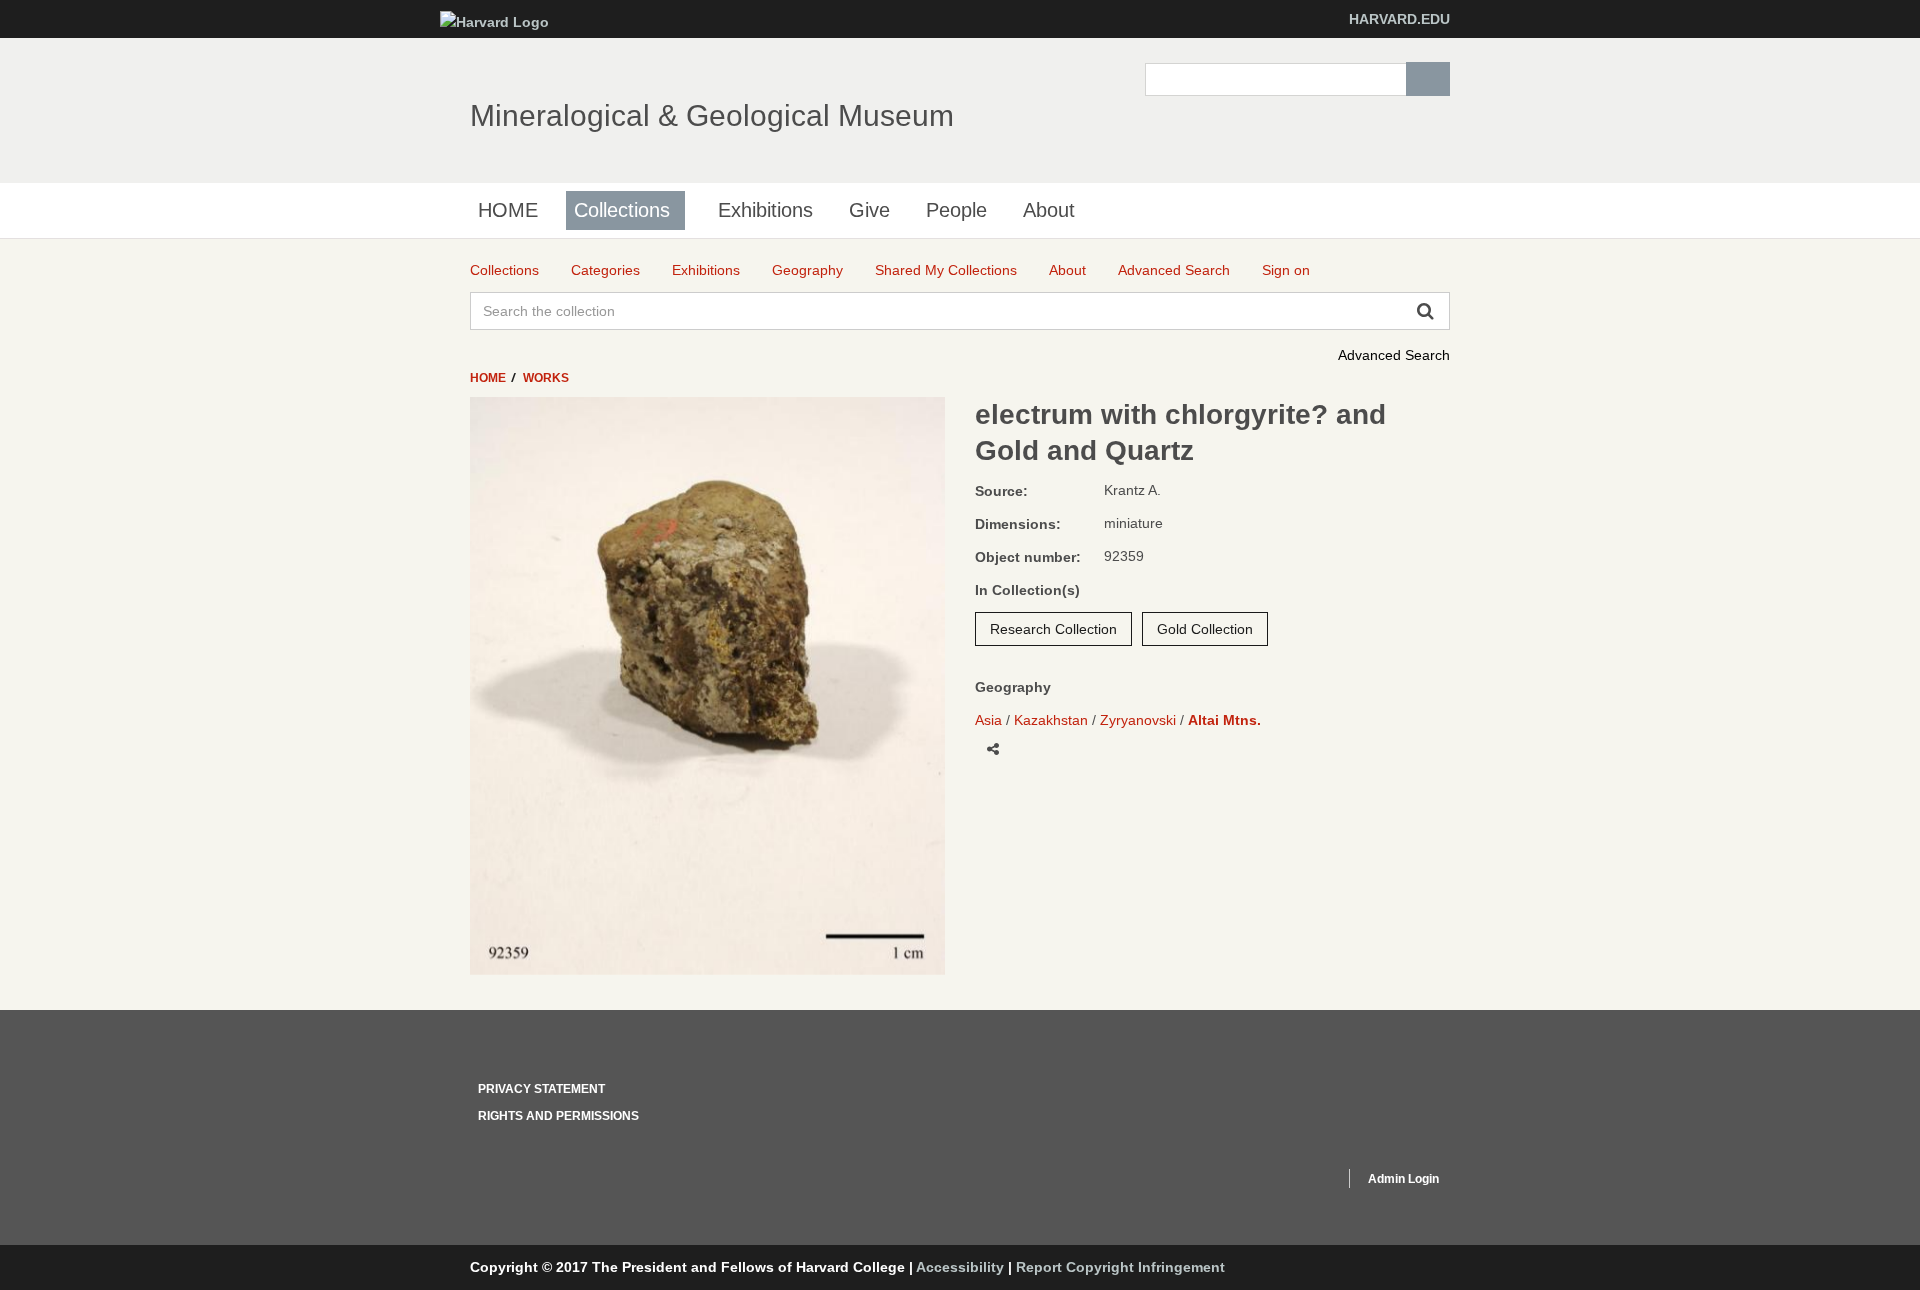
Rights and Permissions (558, 1116)
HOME (508, 210)
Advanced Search (1394, 355)
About (1049, 210)
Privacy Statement (541, 1089)
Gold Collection (1205, 629)
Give (869, 210)
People (956, 210)
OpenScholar (1291, 1182)
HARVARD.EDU (1399, 19)
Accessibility (960, 1267)
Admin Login (1403, 1179)
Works (546, 378)
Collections (622, 210)
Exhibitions (765, 210)
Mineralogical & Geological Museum (712, 115)
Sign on (1286, 270)
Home (489, 378)
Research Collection (1053, 629)
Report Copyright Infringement (1120, 1267)
